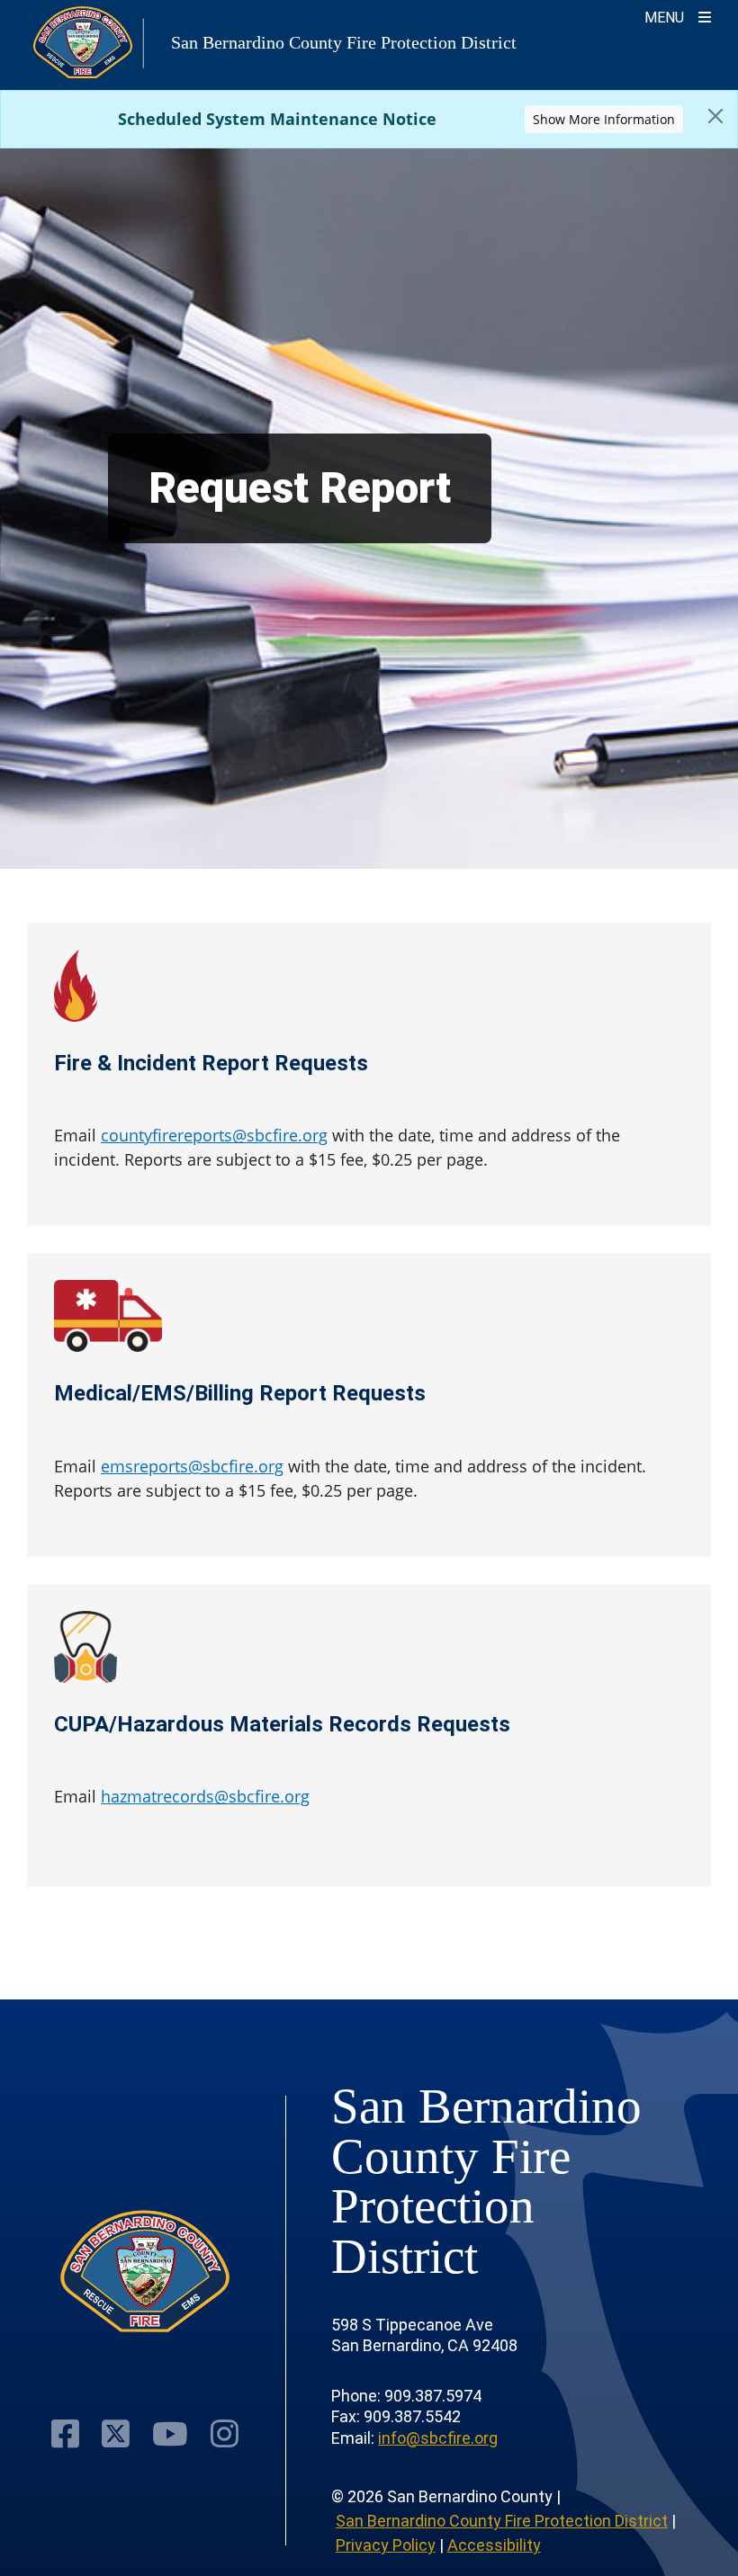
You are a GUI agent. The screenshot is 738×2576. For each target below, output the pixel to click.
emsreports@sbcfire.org (192, 1466)
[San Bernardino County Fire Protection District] (145, 2272)
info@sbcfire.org (438, 2438)
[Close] (715, 116)
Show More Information (604, 119)
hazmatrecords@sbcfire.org (205, 1796)
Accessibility (494, 2545)
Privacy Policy (386, 2545)
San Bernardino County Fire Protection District (502, 2521)
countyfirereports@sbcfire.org (214, 1135)
